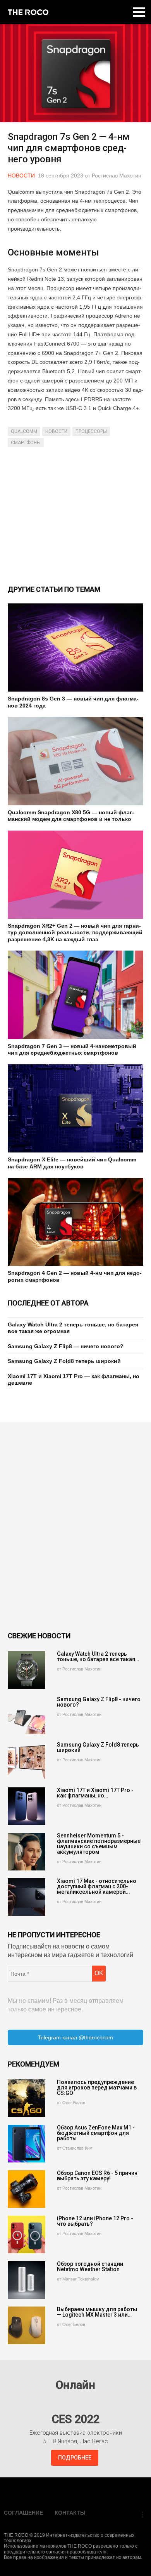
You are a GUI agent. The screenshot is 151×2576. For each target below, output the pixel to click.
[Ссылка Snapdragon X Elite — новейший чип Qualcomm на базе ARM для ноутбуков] (75, 1108)
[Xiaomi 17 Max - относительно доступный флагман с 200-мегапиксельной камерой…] (27, 1897)
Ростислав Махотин (117, 176)
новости (56, 431)
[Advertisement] (75, 515)
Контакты (70, 2513)
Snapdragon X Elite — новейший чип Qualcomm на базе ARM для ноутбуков (72, 1163)
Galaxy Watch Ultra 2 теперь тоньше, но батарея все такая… (98, 1656)
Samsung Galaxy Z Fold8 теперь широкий (64, 1361)
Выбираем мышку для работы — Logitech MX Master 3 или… (97, 2312)
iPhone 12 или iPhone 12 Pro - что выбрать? (95, 2221)
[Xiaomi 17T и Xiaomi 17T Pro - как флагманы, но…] (27, 1806)
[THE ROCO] (28, 12)
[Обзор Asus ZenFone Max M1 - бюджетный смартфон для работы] (27, 2144)
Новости (21, 176)
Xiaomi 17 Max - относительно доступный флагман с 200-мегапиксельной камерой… (97, 1886)
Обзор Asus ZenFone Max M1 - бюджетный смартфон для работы (96, 2133)
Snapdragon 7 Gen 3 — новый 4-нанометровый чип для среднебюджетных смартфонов (72, 1050)
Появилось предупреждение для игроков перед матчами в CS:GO (97, 2088)
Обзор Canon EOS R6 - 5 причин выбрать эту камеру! (97, 2176)
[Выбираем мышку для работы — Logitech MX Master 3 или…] (27, 2325)
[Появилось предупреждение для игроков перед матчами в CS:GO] (27, 2098)
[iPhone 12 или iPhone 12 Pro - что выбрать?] (27, 2234)
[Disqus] (75, 1526)
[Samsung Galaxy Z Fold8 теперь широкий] (27, 1761)
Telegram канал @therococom (75, 2037)
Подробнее (75, 2458)
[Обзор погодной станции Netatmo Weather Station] (27, 2280)
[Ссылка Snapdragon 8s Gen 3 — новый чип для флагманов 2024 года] (75, 647)
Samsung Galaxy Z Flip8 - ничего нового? (99, 1702)
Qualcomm (24, 431)
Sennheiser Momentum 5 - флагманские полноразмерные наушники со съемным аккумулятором (99, 1844)
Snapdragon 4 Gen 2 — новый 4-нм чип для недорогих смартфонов (75, 1276)
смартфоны (26, 443)
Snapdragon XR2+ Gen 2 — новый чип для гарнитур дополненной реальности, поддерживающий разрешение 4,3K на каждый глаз (75, 933)
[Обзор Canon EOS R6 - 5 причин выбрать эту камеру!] (27, 2189)
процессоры (91, 431)
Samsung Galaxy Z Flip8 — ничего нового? (66, 1346)
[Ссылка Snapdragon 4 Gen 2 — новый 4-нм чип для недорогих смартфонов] (75, 1222)
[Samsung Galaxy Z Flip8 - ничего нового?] (27, 1715)
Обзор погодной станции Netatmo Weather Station (90, 2267)
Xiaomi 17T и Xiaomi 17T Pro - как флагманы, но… (95, 1793)
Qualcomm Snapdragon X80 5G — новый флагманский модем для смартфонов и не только (71, 816)
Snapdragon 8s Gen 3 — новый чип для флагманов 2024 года (73, 702)
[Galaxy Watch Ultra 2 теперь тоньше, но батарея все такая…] (27, 1670)
